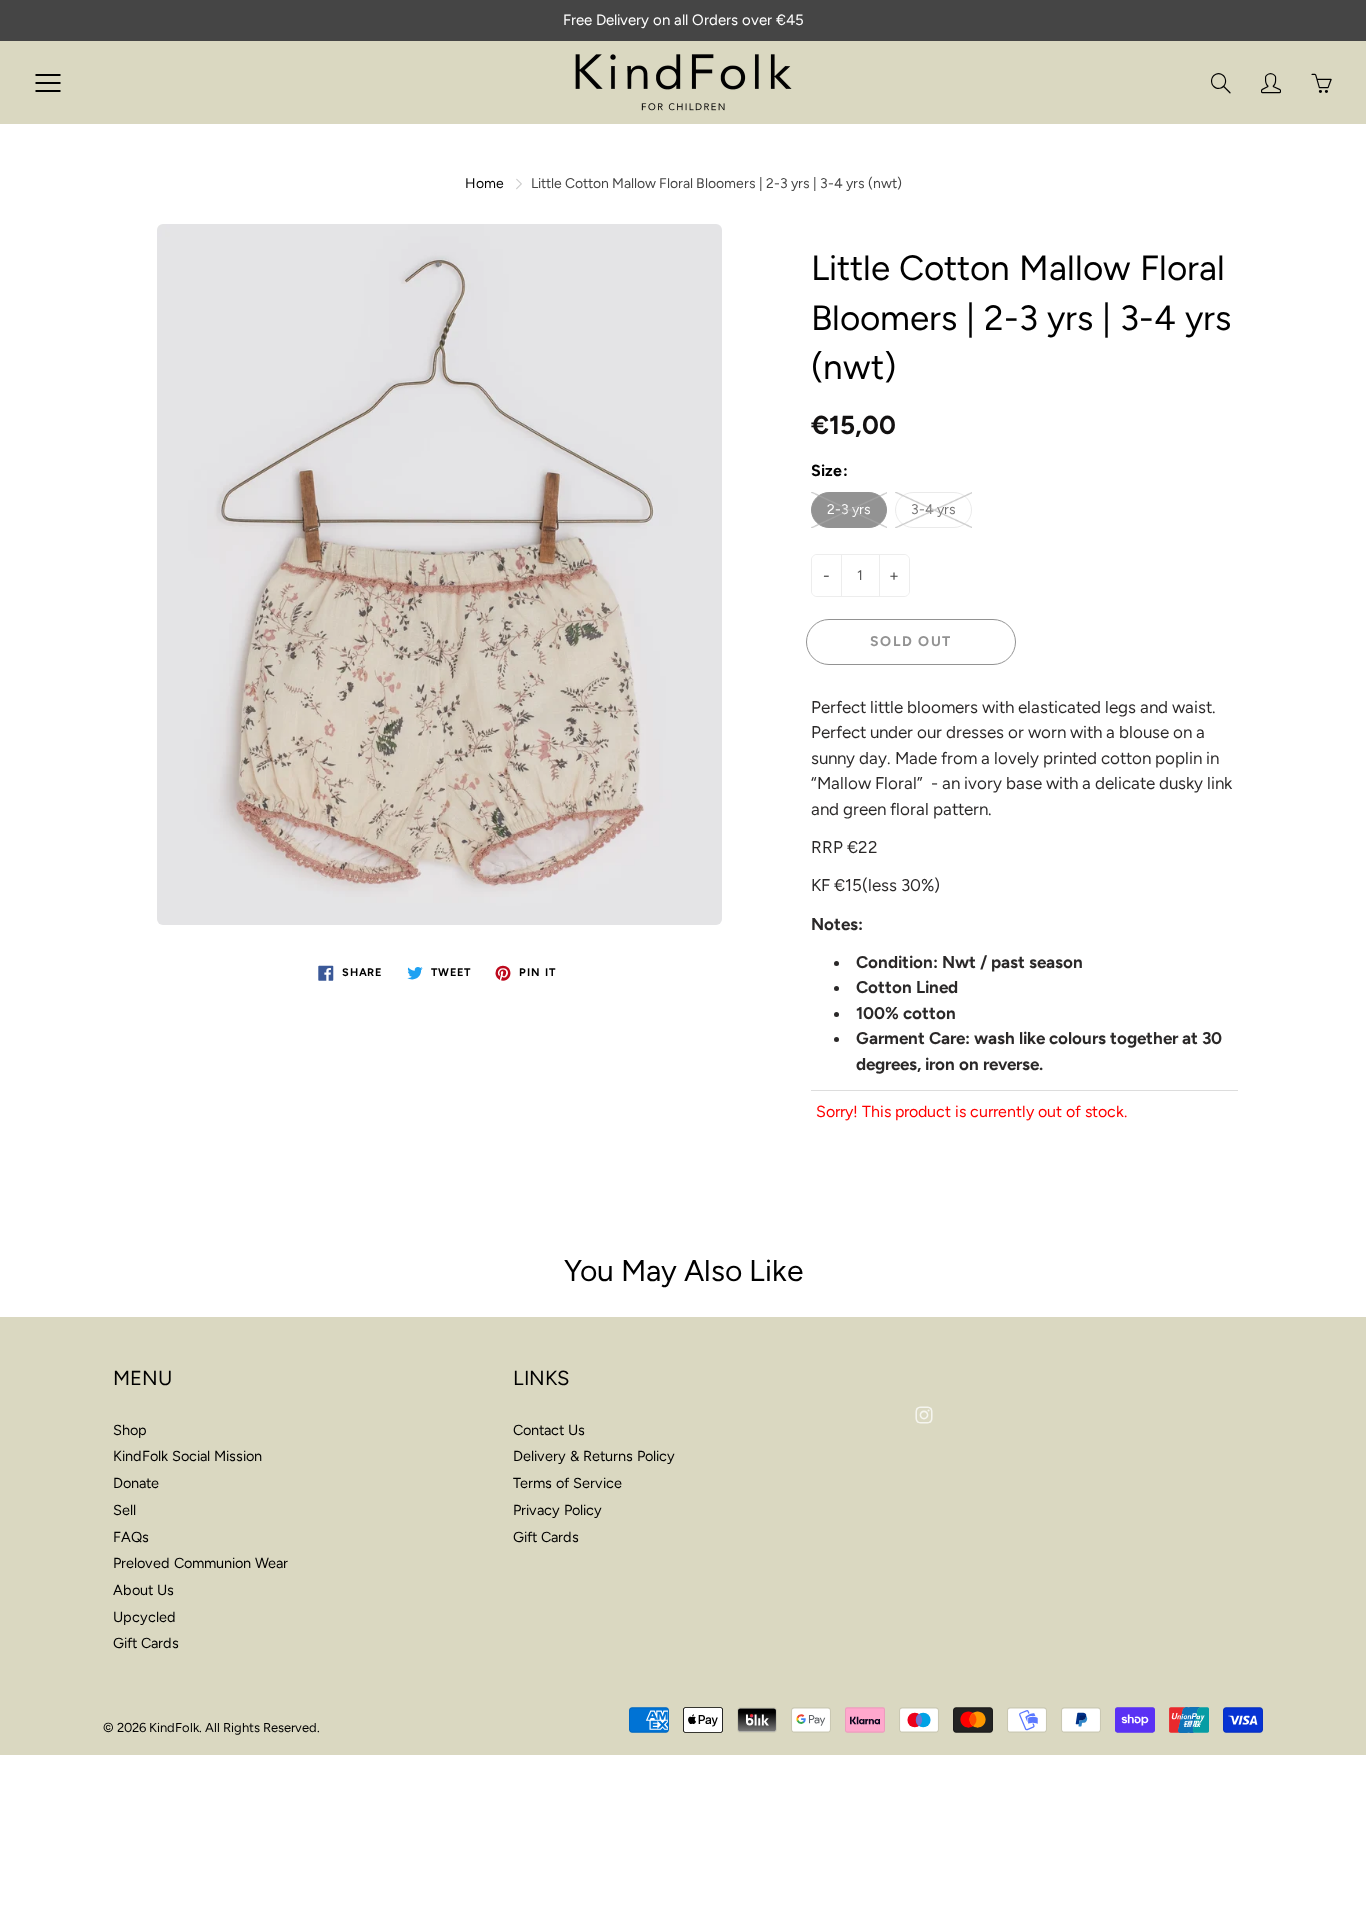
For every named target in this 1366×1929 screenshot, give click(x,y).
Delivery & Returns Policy (594, 1456)
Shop (130, 1430)
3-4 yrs (933, 509)
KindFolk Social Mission (187, 1456)
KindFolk (174, 1727)
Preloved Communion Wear (200, 1563)
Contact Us (549, 1430)
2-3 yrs (849, 509)
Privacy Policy (557, 1510)
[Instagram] (923, 1414)
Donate (136, 1483)
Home (484, 183)
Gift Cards (146, 1643)
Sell (124, 1510)
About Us (143, 1590)
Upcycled (144, 1617)
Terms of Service (567, 1483)
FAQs (131, 1537)
